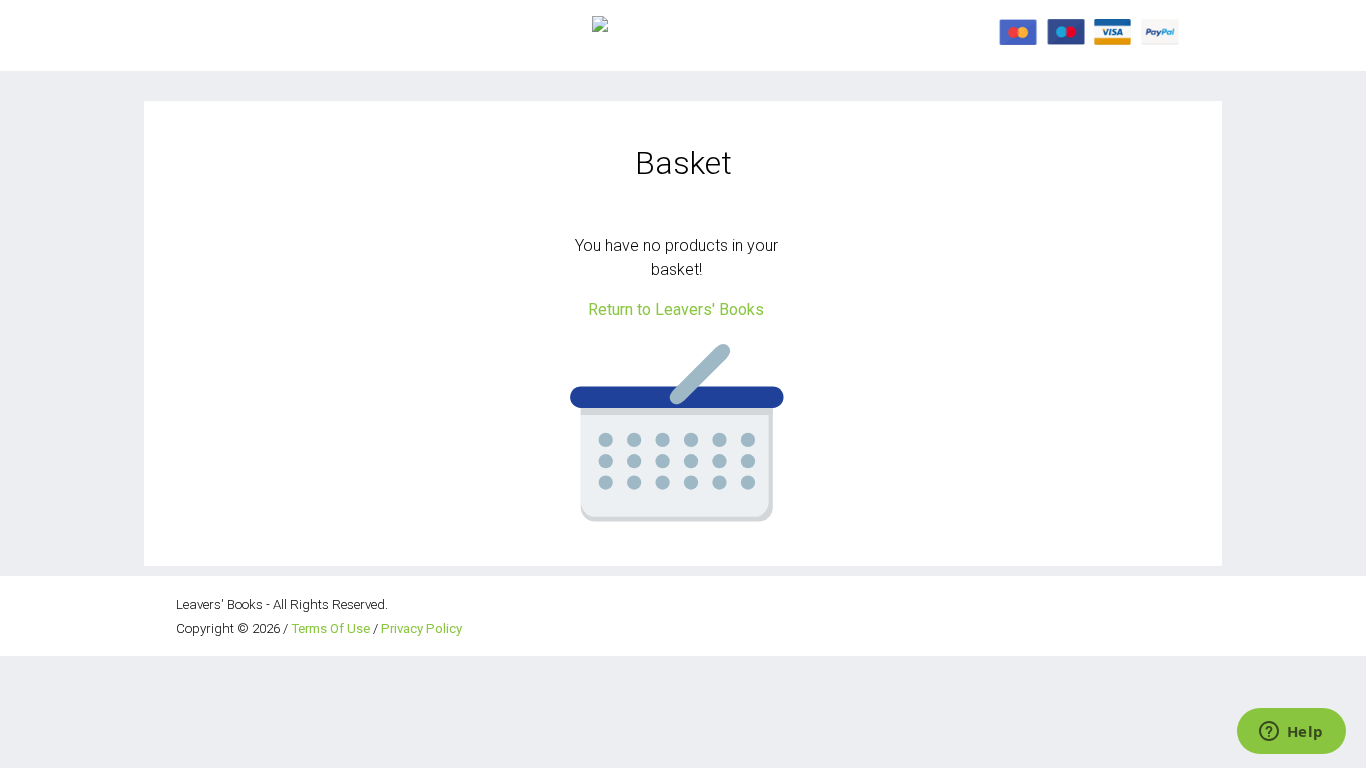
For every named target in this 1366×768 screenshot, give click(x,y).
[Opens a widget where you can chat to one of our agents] (1291, 733)
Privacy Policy (421, 628)
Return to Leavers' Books (676, 309)
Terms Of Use (330, 628)
